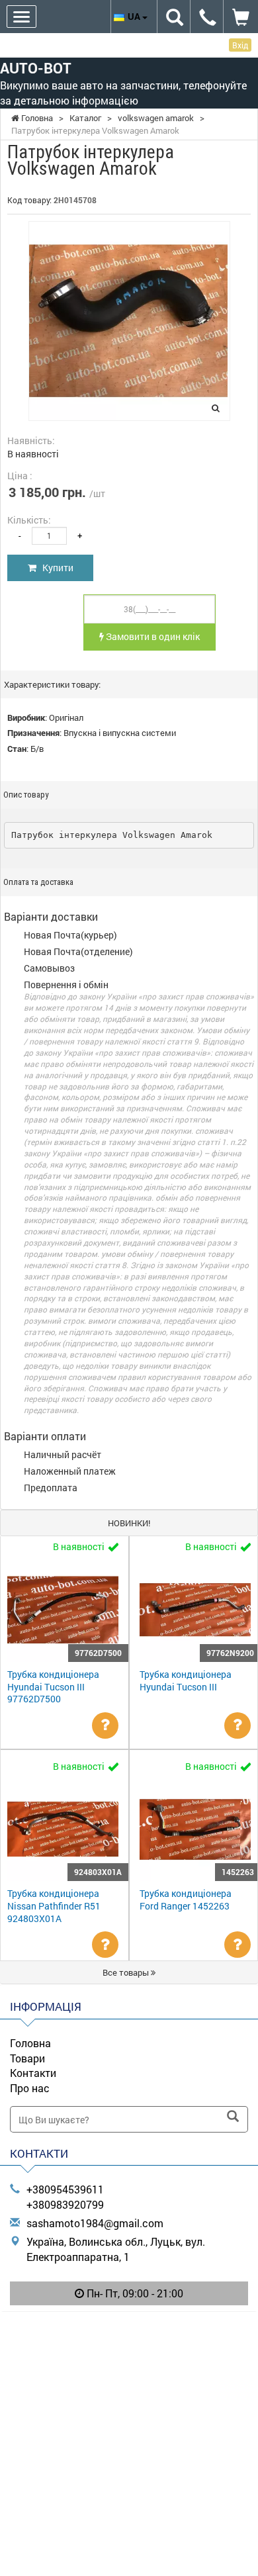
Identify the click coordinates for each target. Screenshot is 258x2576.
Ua (135, 16)
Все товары (127, 1972)
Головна (30, 2043)
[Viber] (129, 2327)
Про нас (30, 2088)
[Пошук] (233, 2117)
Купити (55, 568)
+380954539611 (65, 2189)
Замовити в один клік (152, 636)
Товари (27, 2058)
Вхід (240, 45)
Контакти (33, 2073)
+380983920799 (65, 2204)
